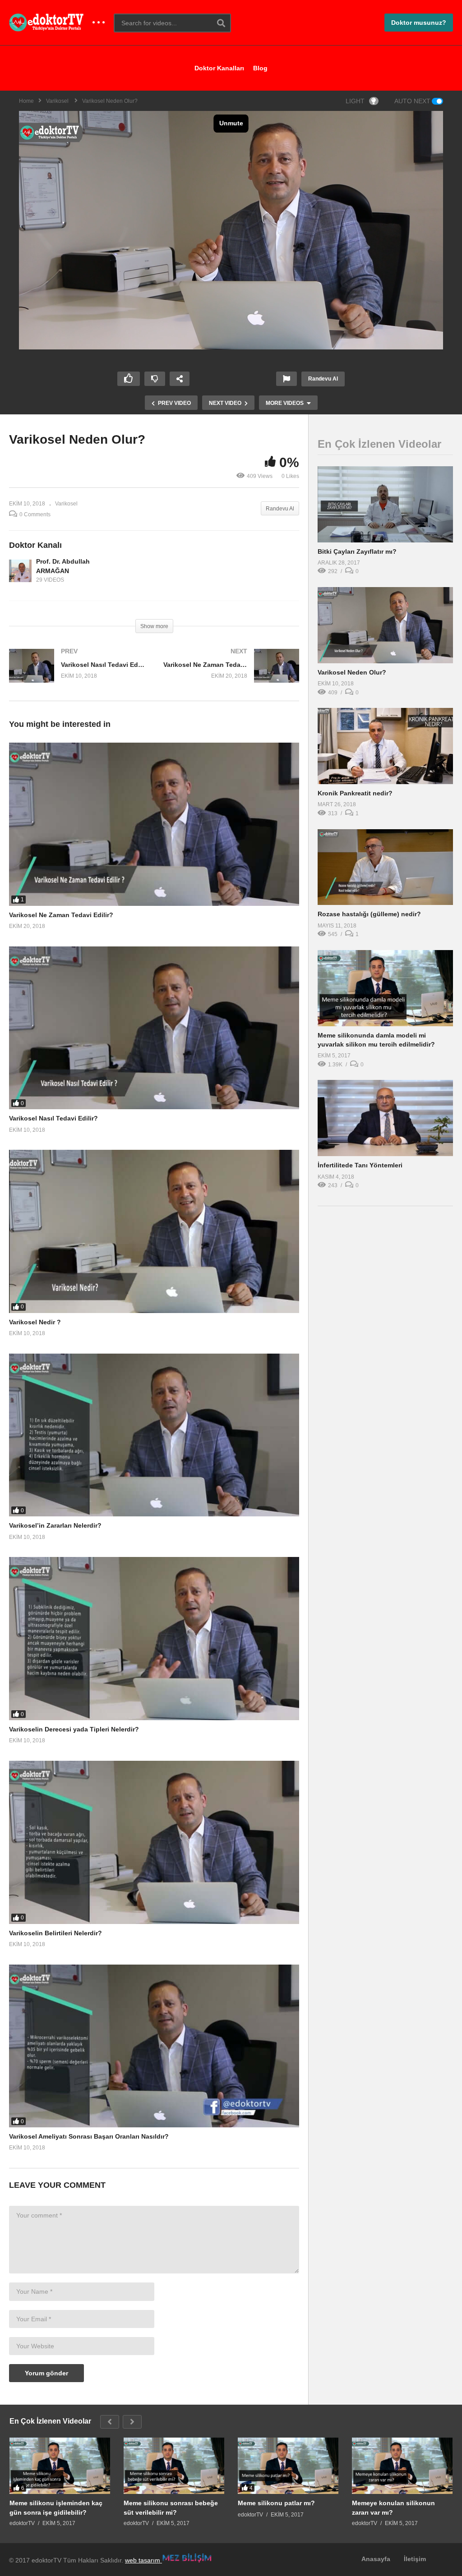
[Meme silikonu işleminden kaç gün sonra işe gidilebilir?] (60, 2466)
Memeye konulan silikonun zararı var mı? (393, 2507)
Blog (260, 68)
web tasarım (143, 2560)
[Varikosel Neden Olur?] (385, 625)
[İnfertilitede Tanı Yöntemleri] (385, 1118)
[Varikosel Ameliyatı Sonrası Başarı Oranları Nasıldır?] (154, 2046)
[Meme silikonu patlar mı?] (288, 2466)
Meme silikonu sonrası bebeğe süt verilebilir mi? (171, 2507)
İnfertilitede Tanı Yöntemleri (360, 1165)
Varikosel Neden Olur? (352, 672)
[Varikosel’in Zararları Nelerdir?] (154, 1435)
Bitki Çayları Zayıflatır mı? (357, 551)
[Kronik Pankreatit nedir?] (385, 746)
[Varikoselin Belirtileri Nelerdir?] (154, 1842)
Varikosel (66, 504)
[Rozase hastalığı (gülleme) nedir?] (385, 867)
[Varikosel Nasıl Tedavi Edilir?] (77, 675)
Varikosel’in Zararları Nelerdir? (55, 1525)
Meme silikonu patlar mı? (276, 2503)
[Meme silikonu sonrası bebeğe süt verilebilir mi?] (174, 2466)
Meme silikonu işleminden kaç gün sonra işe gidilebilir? (56, 2507)
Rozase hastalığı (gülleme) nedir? (369, 914)
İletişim (415, 2559)
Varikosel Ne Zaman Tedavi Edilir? (61, 915)
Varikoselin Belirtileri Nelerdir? (55, 1933)
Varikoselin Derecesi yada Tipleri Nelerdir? (74, 1729)
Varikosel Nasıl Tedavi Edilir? (53, 1118)
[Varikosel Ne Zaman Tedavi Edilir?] (231, 675)
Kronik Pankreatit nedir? (355, 793)
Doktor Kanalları (219, 68)
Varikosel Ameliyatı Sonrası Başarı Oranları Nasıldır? (89, 2136)
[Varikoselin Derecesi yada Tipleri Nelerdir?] (154, 1639)
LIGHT (355, 101)
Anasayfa (376, 2559)
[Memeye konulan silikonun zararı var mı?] (402, 2466)
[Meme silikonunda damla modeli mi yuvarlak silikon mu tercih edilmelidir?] (385, 988)
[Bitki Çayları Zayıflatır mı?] (385, 504)
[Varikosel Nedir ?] (154, 1231)
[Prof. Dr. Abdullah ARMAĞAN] (20, 571)
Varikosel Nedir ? (35, 1322)
